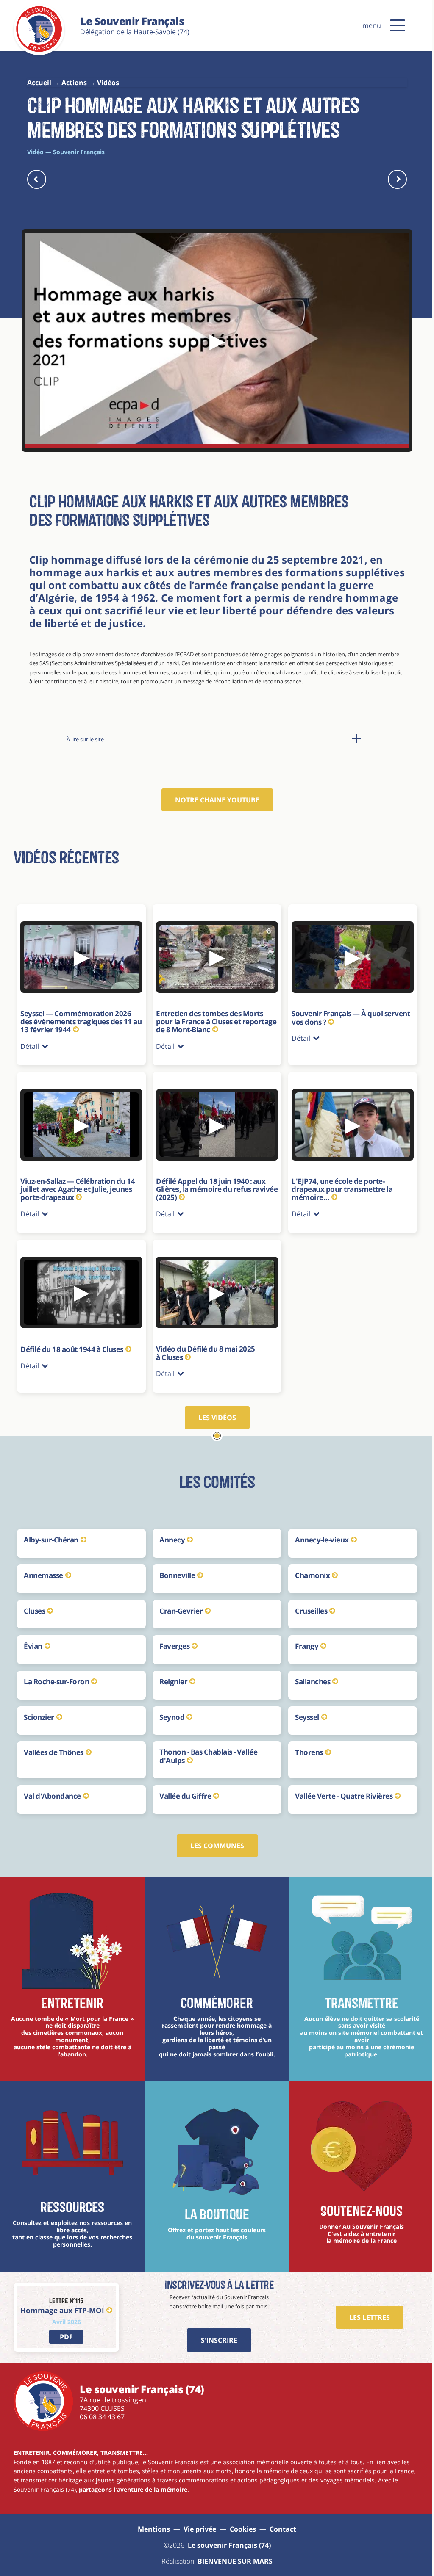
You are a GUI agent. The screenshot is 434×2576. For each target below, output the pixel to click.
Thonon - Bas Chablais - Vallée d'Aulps (206, 1749)
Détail (30, 1042)
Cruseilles (307, 1604)
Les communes (214, 1839)
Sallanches (308, 1675)
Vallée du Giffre (183, 1789)
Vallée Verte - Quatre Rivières (339, 1789)
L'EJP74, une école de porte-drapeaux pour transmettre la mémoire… (338, 1184)
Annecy (170, 1533)
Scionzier (39, 1710)
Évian (33, 1639)
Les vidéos (214, 1411)
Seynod (170, 1710)
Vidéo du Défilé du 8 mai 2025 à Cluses (203, 1346)
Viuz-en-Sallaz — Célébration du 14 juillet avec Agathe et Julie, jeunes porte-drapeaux (78, 1184)
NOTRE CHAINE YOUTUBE (217, 800)
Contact (280, 2522)
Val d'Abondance (52, 1789)
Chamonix (308, 1569)
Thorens (305, 1745)
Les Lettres (363, 2311)
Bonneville (175, 1569)
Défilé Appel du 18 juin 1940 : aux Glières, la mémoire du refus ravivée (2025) (209, 1184)
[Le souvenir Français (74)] (39, 50)
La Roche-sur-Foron (56, 1675)
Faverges (172, 1639)
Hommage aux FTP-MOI (62, 2304)
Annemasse (43, 1569)
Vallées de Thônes (54, 1745)
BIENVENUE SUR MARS (232, 2554)
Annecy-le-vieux (318, 1533)
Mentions (151, 2522)
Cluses (34, 1604)
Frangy (302, 1639)
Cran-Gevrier (179, 1604)
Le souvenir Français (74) (226, 2538)
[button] (398, 25)
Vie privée (197, 2522)
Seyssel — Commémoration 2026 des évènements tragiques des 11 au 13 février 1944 (81, 1021)
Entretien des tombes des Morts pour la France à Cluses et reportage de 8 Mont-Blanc (207, 1017)
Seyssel (303, 1710)
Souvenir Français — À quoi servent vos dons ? (346, 1013)
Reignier (171, 1675)
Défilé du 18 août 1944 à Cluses (72, 1342)
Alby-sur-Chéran (51, 1533)
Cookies (240, 2522)
